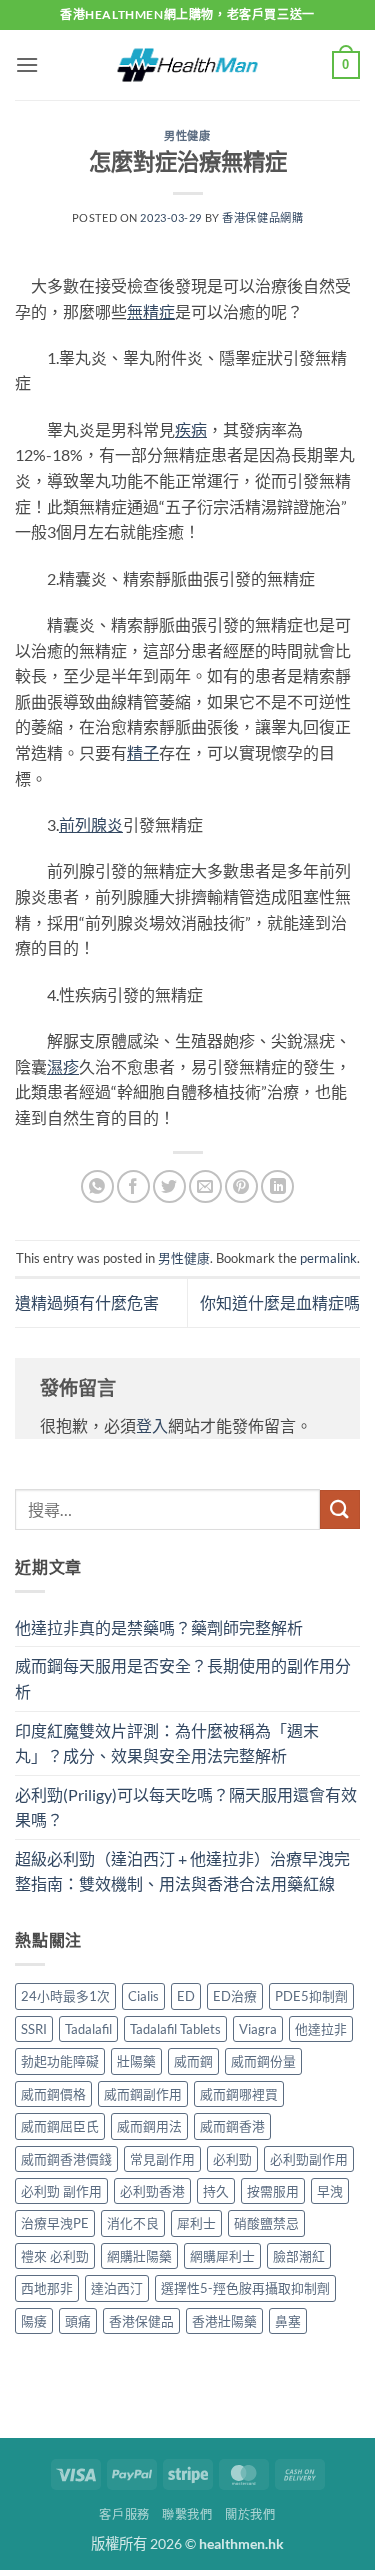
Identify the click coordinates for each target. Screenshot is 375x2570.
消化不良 (133, 2223)
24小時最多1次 (65, 1996)
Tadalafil (88, 2029)
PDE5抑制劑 (311, 1996)
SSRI (34, 2029)
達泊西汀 (117, 2288)
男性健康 (187, 135)
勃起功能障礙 (60, 2061)
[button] (27, 64)
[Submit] (340, 1509)
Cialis (143, 1996)
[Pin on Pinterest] (241, 1186)
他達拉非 (321, 2029)
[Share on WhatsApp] (97, 1186)
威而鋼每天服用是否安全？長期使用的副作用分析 (183, 1678)
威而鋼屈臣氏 (60, 2126)
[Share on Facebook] (133, 1186)
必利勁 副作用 (61, 2191)
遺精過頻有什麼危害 (87, 1302)
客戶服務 (124, 2514)
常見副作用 (162, 2159)
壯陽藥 (136, 2061)
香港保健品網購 (262, 217)
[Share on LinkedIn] (277, 1186)
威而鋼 (193, 2061)
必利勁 (232, 2159)
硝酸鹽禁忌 (266, 2223)
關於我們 (250, 2514)
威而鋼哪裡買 (239, 2094)
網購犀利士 (222, 2256)
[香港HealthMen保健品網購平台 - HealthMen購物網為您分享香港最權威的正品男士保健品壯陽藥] (188, 65)
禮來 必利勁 (55, 2256)
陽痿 (34, 2321)
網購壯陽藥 (139, 2256)
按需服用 (273, 2191)
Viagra (258, 2029)
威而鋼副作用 (143, 2094)
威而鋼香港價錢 (66, 2159)
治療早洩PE (55, 2223)
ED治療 (235, 1996)
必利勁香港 (152, 2191)
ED (186, 1996)
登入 (152, 1425)
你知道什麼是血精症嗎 (280, 1302)
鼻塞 (288, 2321)
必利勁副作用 (309, 2159)
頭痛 (78, 2321)
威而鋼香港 (232, 2126)
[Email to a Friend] (205, 1186)
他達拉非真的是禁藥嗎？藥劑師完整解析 (159, 1627)
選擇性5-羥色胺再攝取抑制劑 (245, 2288)
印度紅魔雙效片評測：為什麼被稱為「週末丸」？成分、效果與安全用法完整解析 (167, 1743)
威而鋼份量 (263, 2061)
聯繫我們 (187, 2514)
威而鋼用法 (149, 2126)
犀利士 (196, 2223)
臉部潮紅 (299, 2256)
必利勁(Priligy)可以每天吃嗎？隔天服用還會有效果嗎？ (186, 1807)
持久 (216, 2191)
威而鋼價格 (53, 2094)
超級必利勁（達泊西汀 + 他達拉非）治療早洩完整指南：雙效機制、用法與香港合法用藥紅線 (182, 1871)
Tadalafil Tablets (175, 2029)
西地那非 (47, 2288)
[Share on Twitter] (169, 1186)
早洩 (330, 2191)
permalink (328, 1258)
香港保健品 (141, 2321)
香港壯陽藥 (224, 2321)
